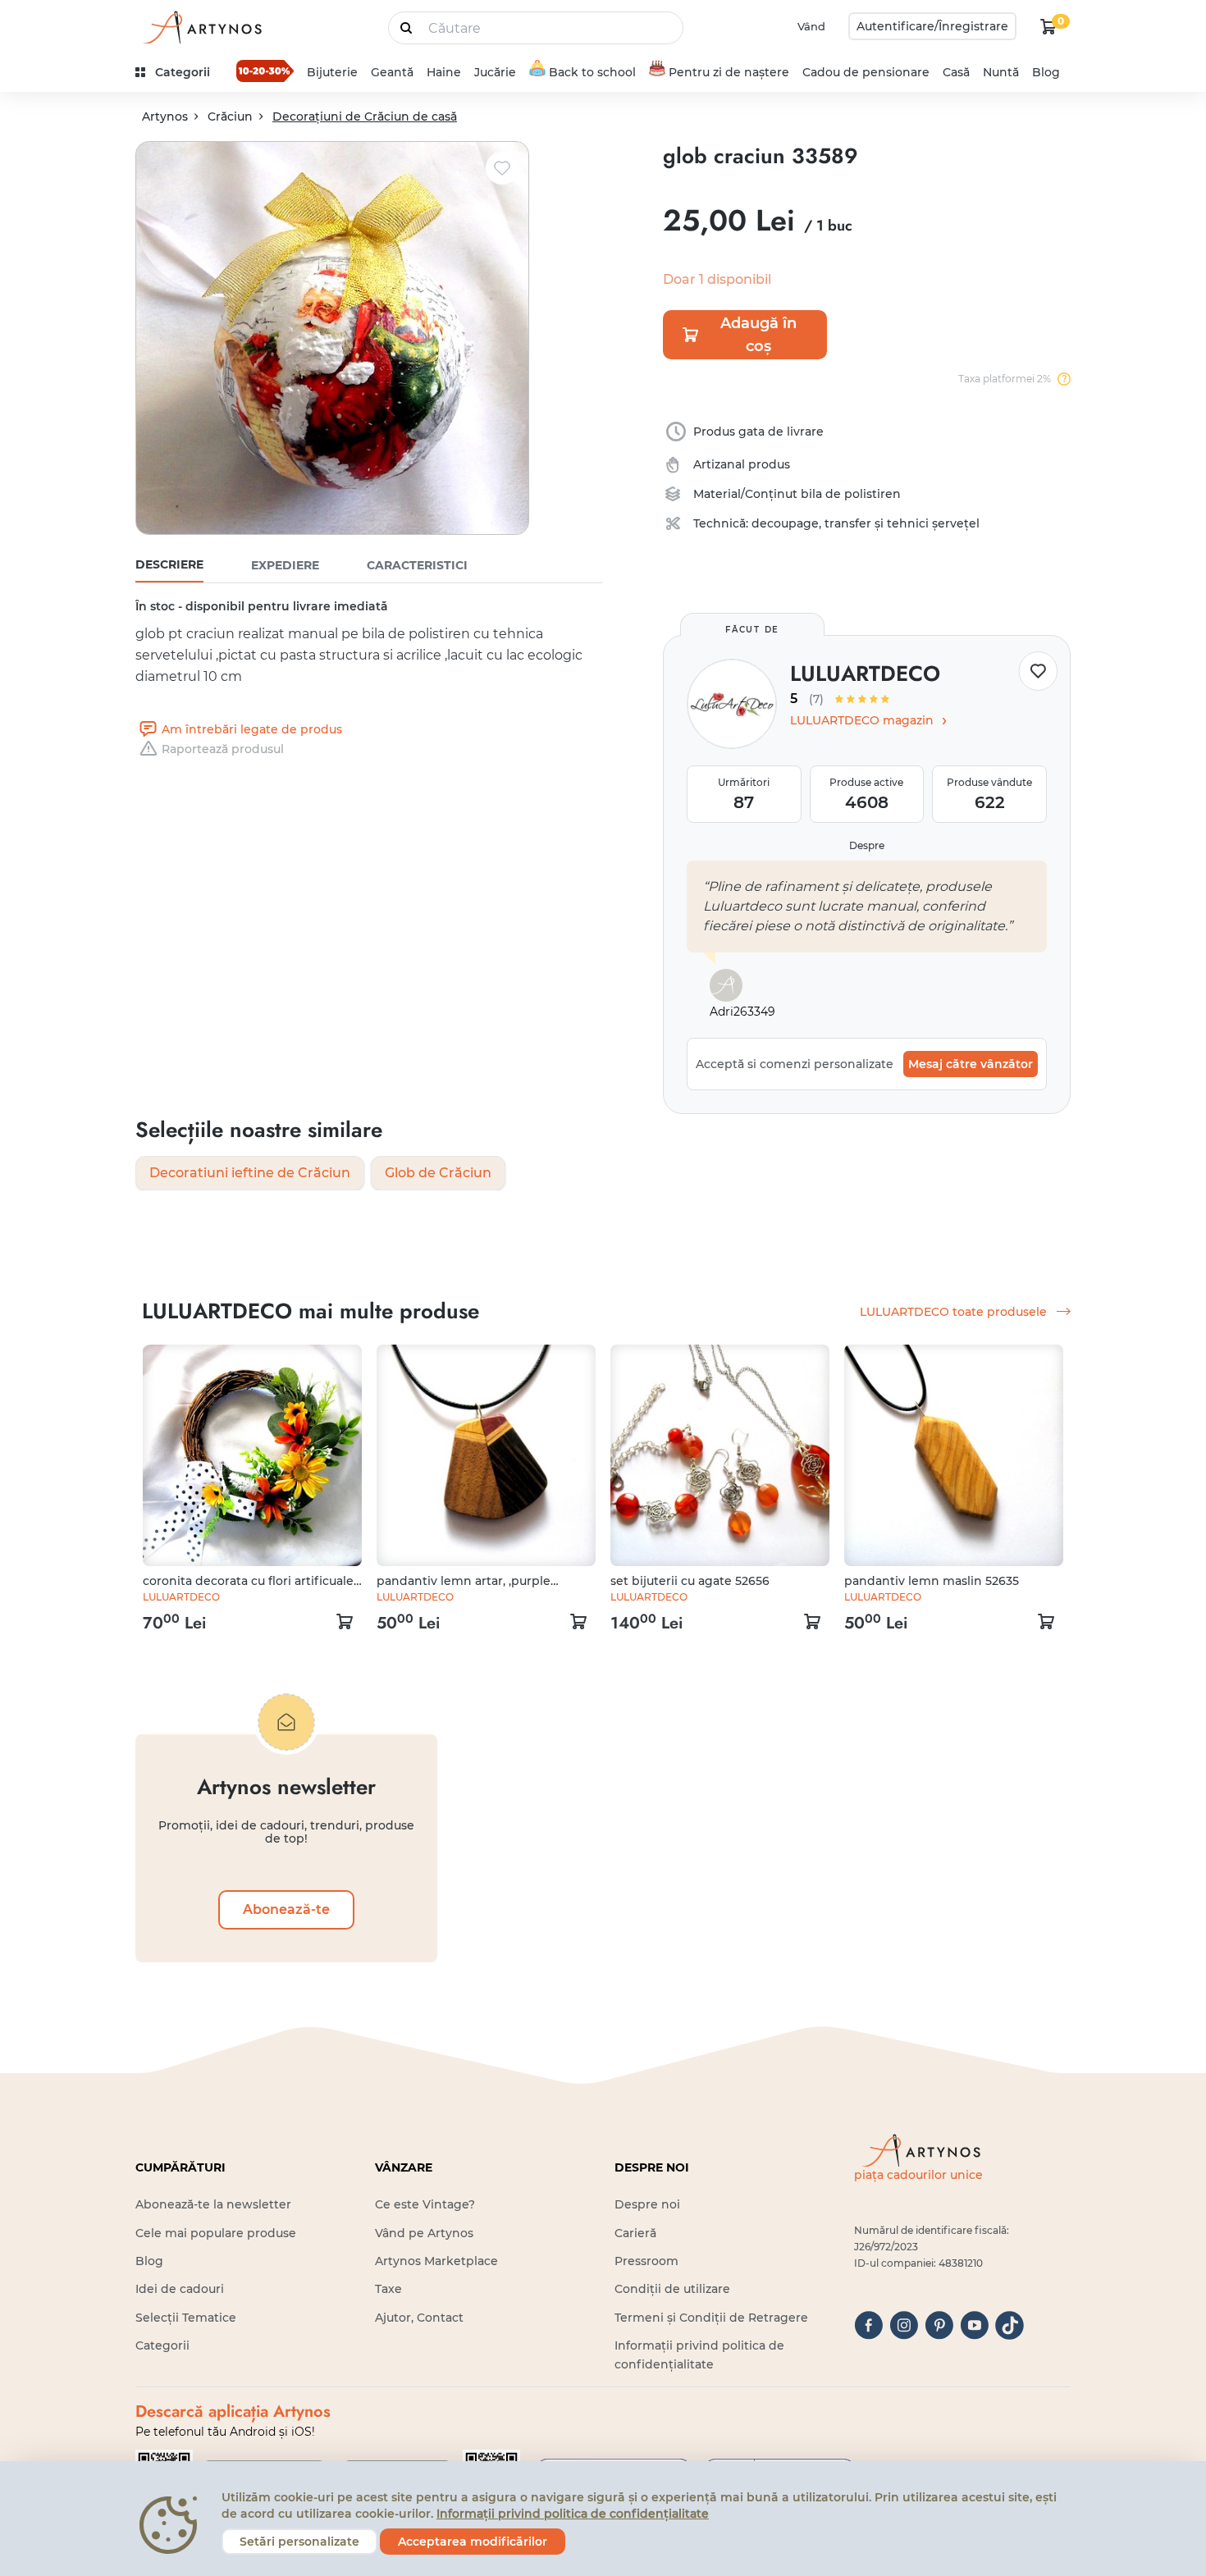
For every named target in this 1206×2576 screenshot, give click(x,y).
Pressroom (646, 2261)
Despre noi (647, 2204)
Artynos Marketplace (436, 2261)
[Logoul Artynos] (201, 27)
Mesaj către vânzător (971, 1064)
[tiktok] (1010, 2325)
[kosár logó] (1048, 26)
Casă (956, 72)
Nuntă (1001, 72)
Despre (867, 845)
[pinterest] (939, 2325)
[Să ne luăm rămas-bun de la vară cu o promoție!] (265, 71)
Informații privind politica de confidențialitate (573, 2514)
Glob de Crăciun (438, 1173)
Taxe (388, 2289)
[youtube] (974, 2325)
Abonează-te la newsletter (213, 2204)
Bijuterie (332, 72)
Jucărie (495, 72)
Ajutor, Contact (419, 2318)
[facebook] (868, 2325)
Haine (444, 72)
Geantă (392, 72)
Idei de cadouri (180, 2289)
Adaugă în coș (758, 335)
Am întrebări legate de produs (252, 729)
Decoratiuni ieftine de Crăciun (250, 1173)
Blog (1046, 72)
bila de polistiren (851, 494)
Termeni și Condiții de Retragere (711, 2318)
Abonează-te (286, 1909)
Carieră (635, 2233)
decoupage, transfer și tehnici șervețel (866, 523)
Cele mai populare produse (216, 2233)
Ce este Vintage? (425, 2204)
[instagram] (904, 2325)
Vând (811, 26)
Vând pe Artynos (424, 2233)
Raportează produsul (223, 749)
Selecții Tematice (186, 2318)
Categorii (162, 2345)
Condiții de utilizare (672, 2289)
